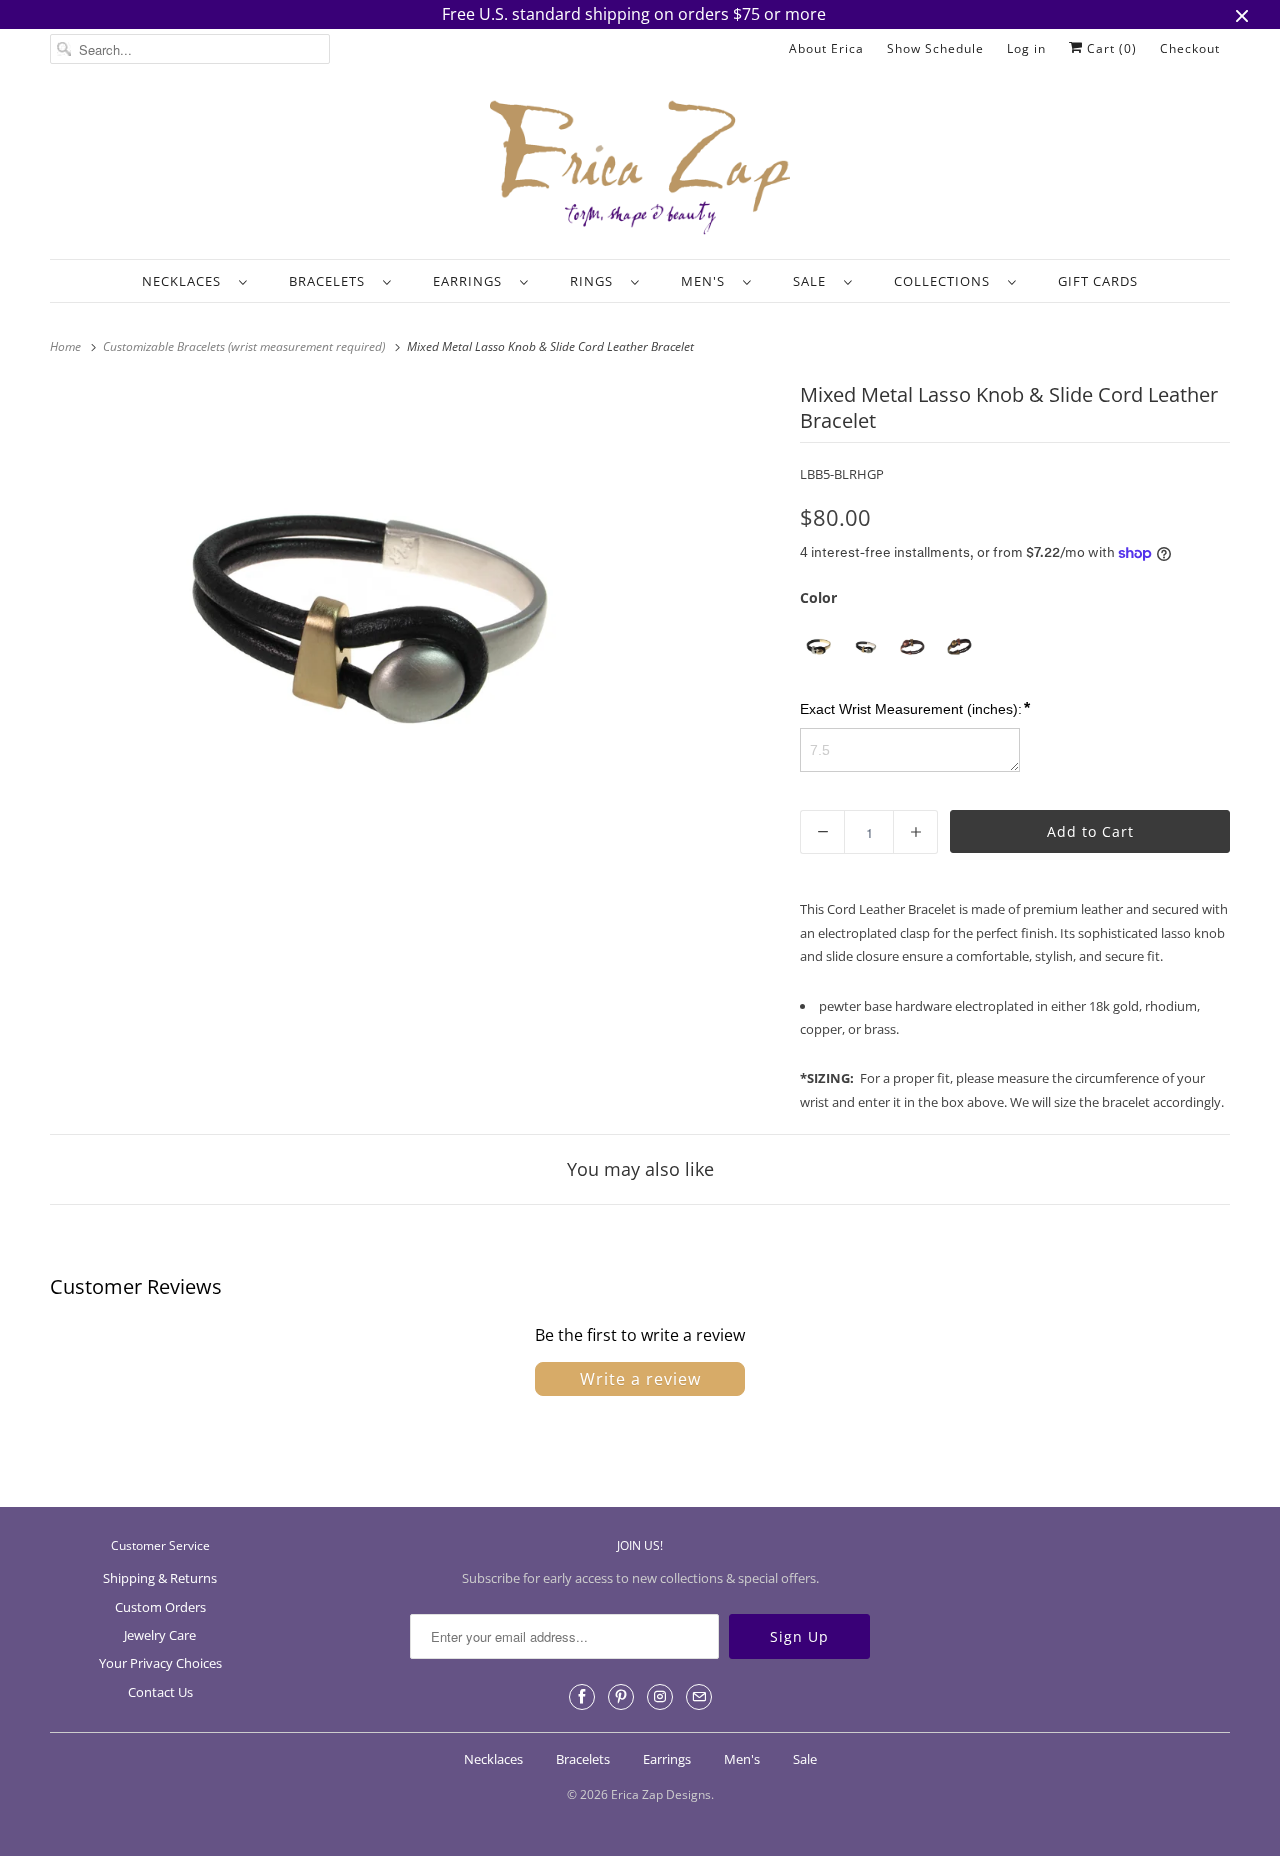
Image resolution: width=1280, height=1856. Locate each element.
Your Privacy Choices (160, 1663)
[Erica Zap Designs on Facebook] (582, 1697)
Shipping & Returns (160, 1578)
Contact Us (160, 1692)
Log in (1026, 48)
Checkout (1190, 48)
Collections (946, 281)
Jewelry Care (160, 1635)
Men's (707, 281)
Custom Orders (160, 1607)
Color (818, 597)
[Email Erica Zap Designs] (699, 1697)
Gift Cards (1098, 281)
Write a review (640, 1379)
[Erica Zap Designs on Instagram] (660, 1697)
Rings (595, 281)
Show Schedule (935, 48)
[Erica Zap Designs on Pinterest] (621, 1697)
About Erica (826, 48)
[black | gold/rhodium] (818, 647)
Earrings (471, 281)
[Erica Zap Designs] (640, 169)
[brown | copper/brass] (912, 647)
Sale (813, 281)
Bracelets (331, 281)
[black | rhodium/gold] (865, 647)
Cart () (1110, 48)
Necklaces (185, 281)
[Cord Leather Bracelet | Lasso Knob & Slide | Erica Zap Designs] (360, 611)
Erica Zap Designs (661, 1794)
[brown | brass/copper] (959, 647)
